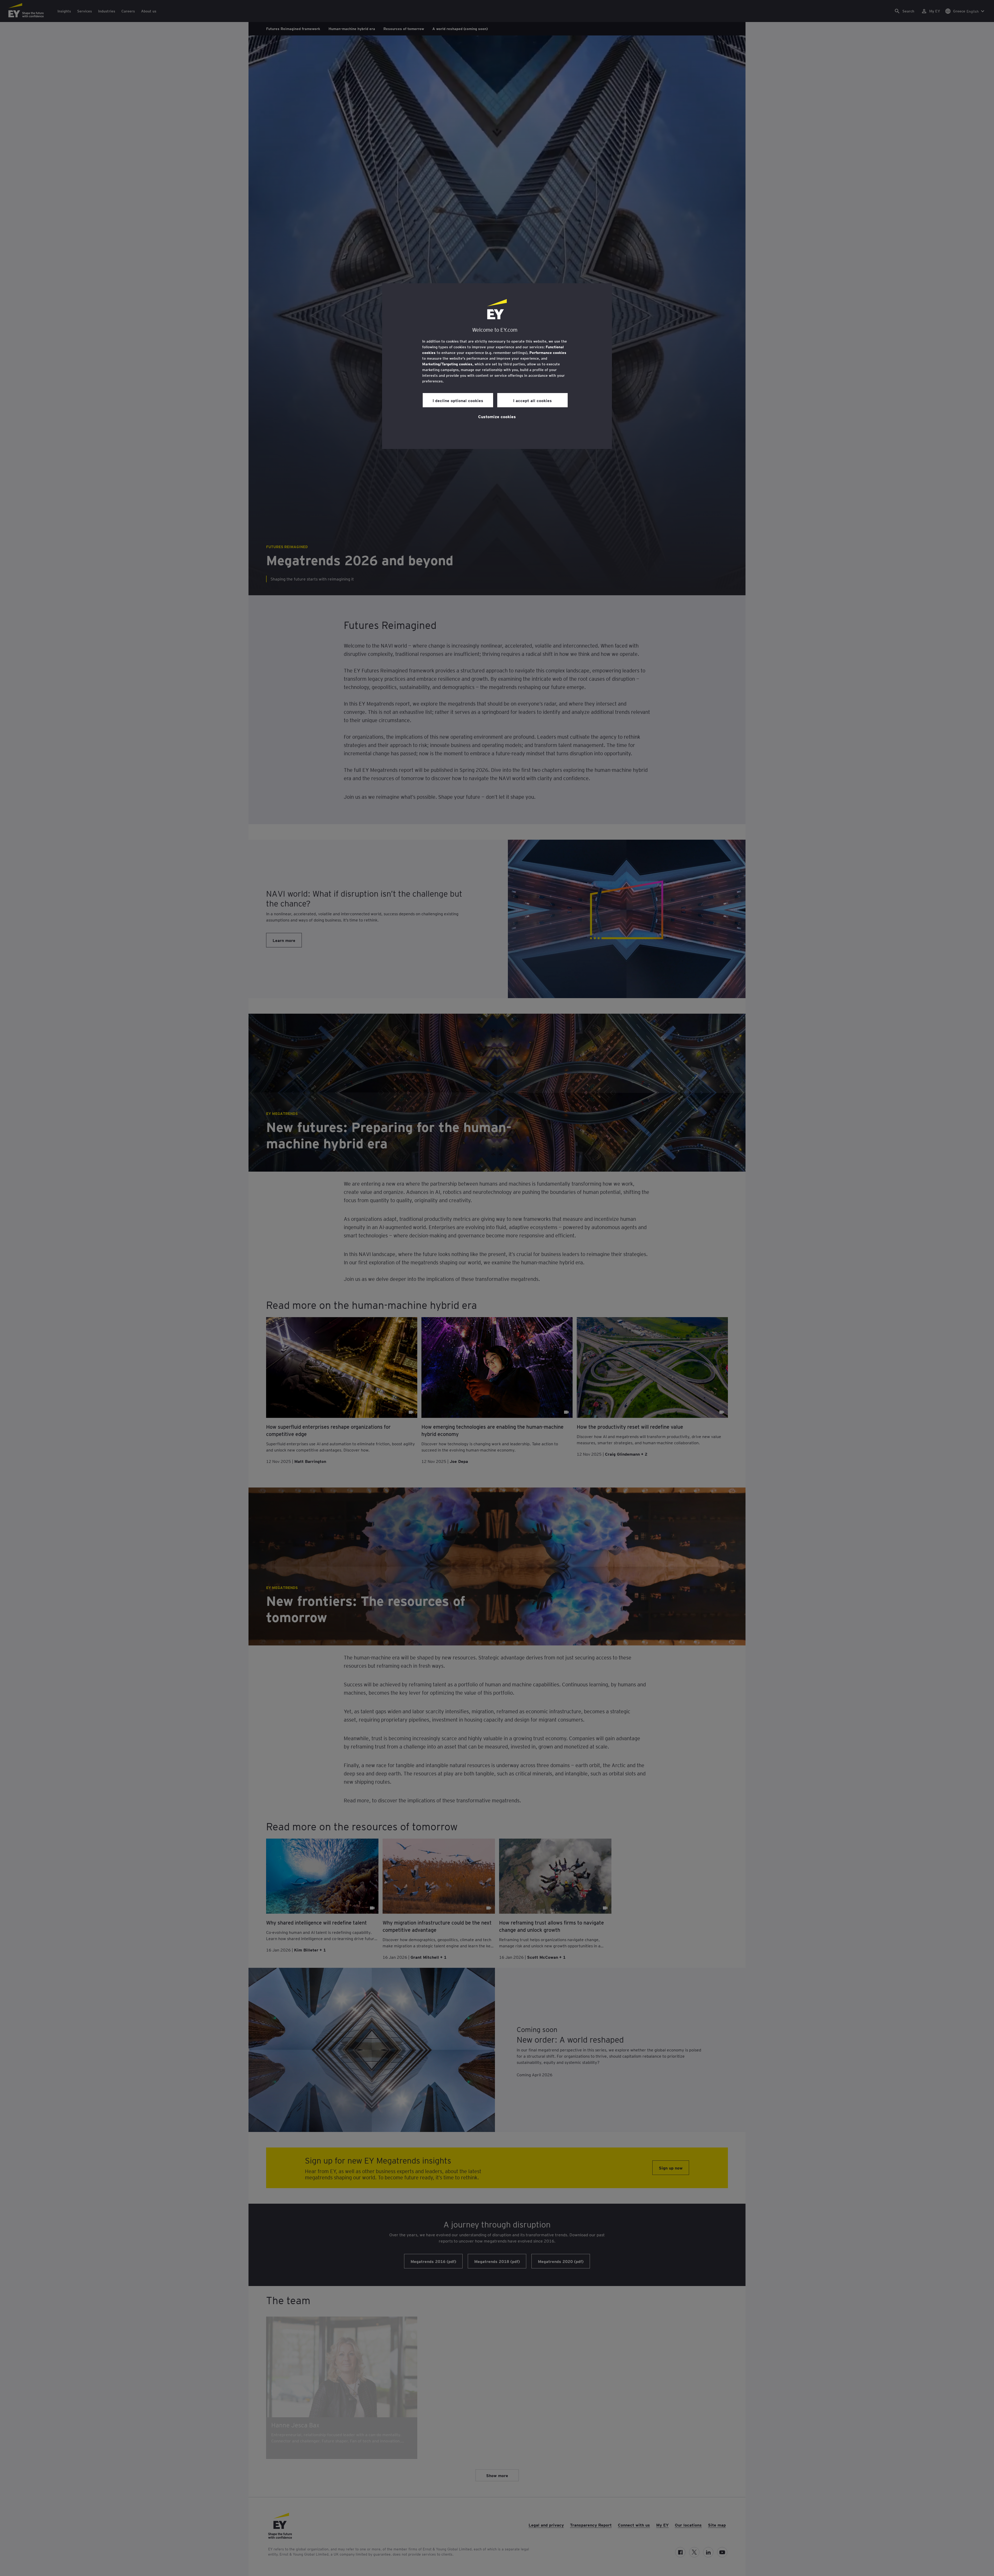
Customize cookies (497, 416)
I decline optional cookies (458, 400)
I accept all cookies (532, 400)
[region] (497, 366)
